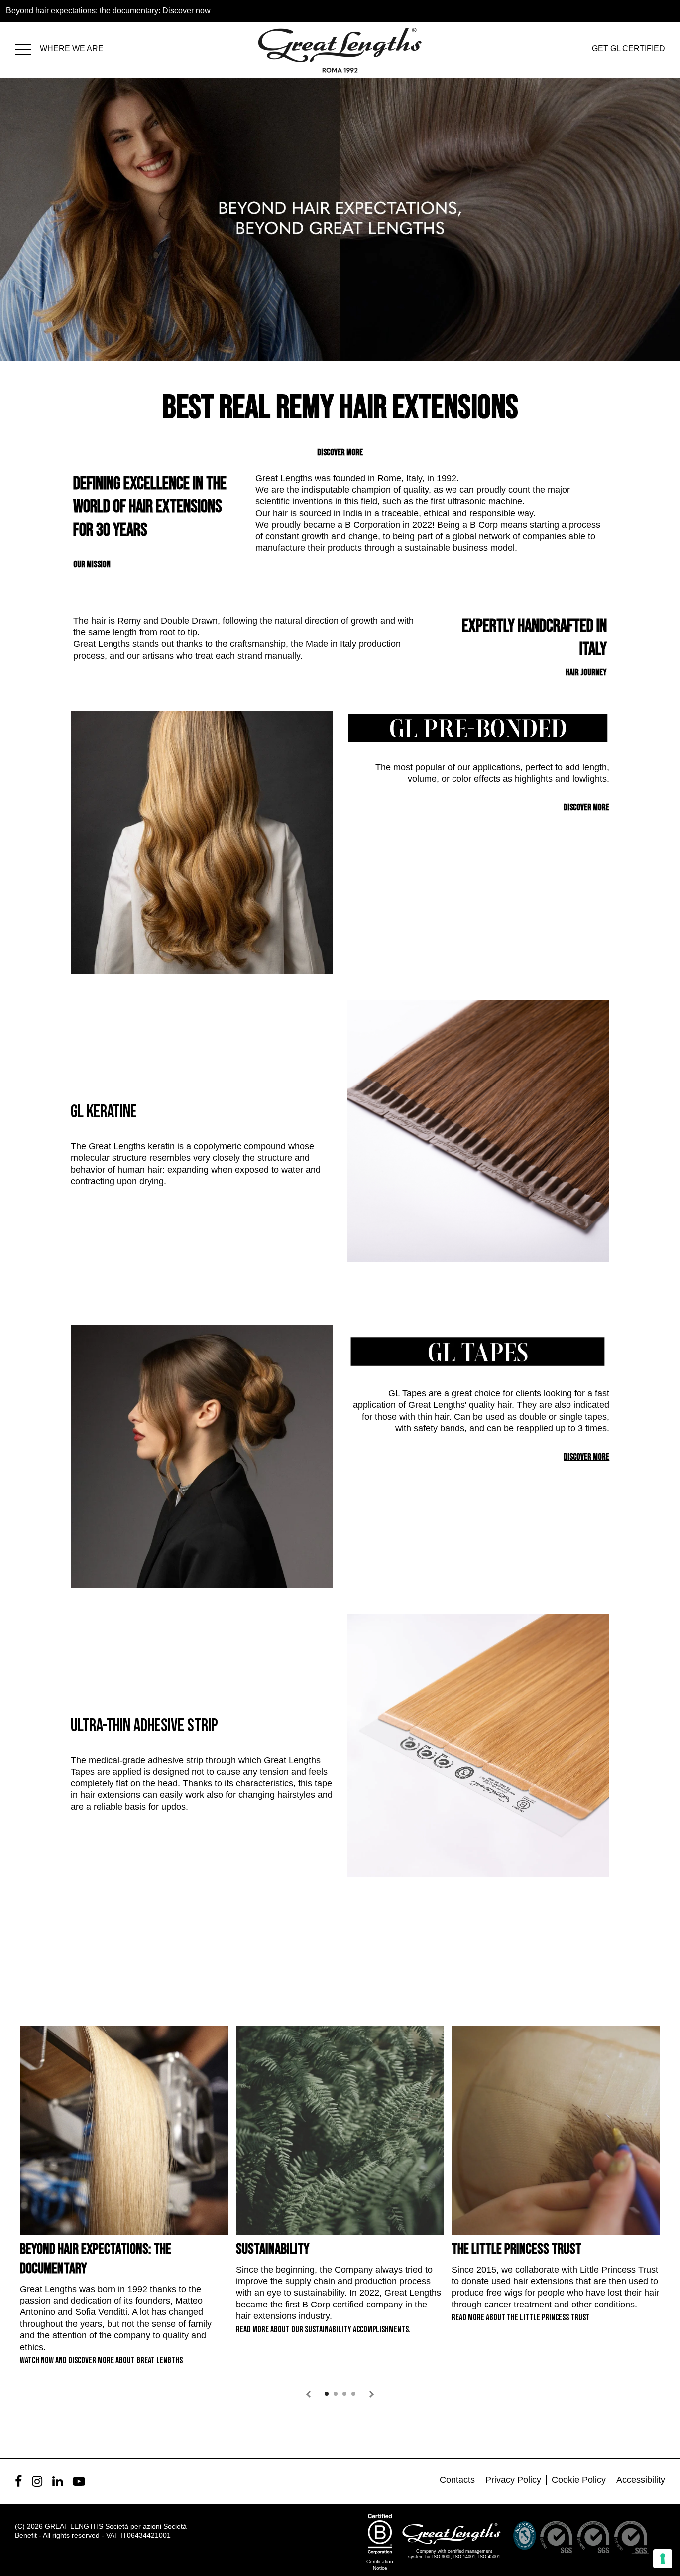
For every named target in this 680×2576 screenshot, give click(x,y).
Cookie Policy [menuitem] (579, 2480)
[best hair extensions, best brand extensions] (27, 48)
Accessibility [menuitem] (641, 2480)
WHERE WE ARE (72, 49)
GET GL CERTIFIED (628, 49)
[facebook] (18, 2481)
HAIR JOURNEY (586, 672)
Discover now (186, 11)
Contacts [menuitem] (457, 2480)
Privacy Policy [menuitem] (513, 2480)
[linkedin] (57, 2481)
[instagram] (37, 2481)
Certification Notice (380, 2565)
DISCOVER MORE (340, 453)
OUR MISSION (92, 565)
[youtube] (79, 2481)
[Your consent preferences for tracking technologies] (663, 2559)
